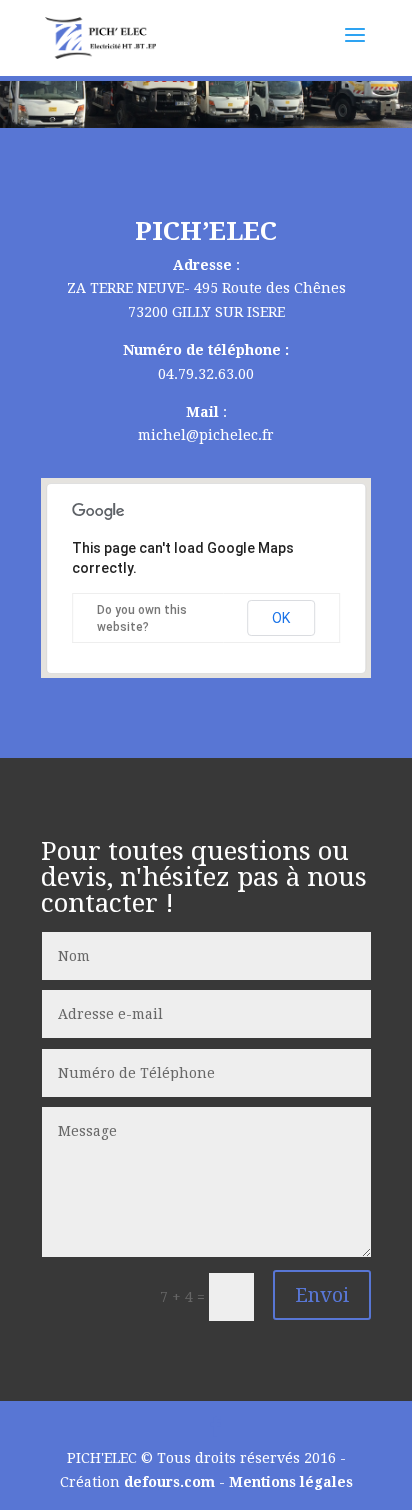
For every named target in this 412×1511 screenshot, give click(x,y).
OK (281, 618)
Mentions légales (291, 1482)
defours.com (169, 1482)
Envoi (322, 1295)
